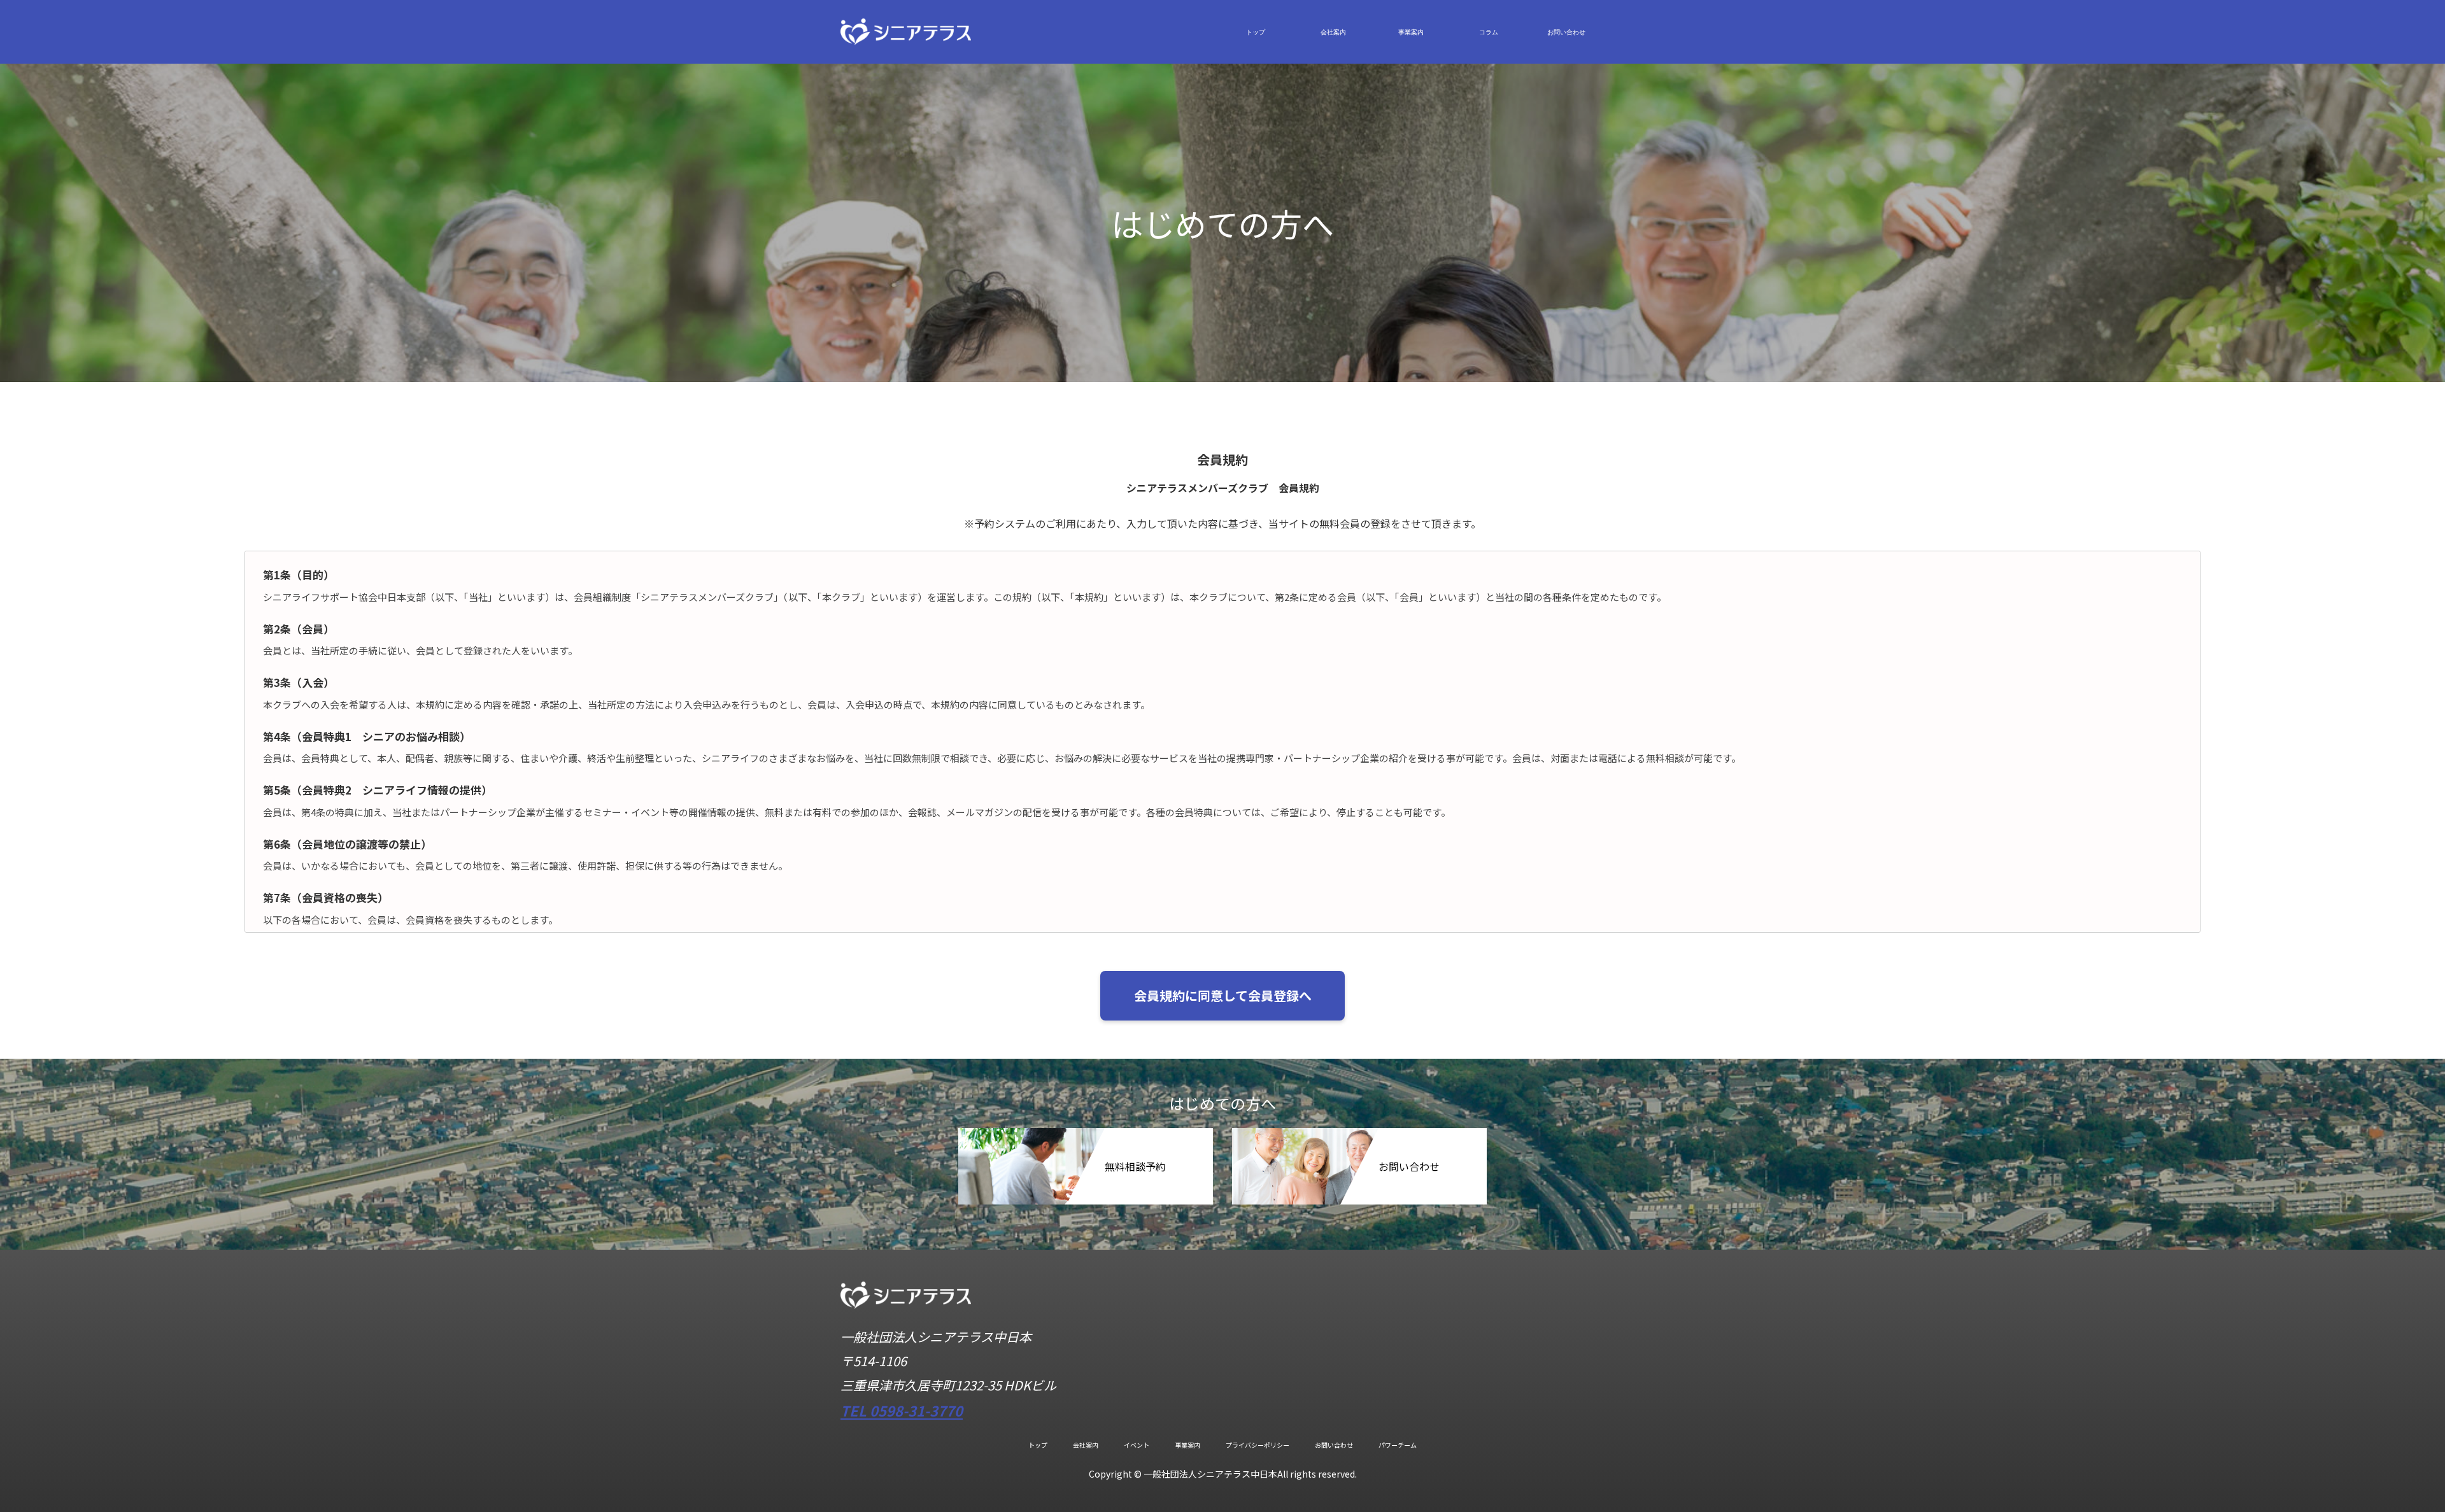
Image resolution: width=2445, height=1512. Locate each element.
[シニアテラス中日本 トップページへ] (906, 30)
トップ (1256, 32)
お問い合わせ (1566, 32)
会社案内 (1333, 32)
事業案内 (1411, 32)
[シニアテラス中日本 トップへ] (906, 1304)
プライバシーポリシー (1258, 1445)
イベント (1137, 1445)
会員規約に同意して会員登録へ (1223, 995)
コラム (1489, 32)
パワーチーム (1398, 1445)
